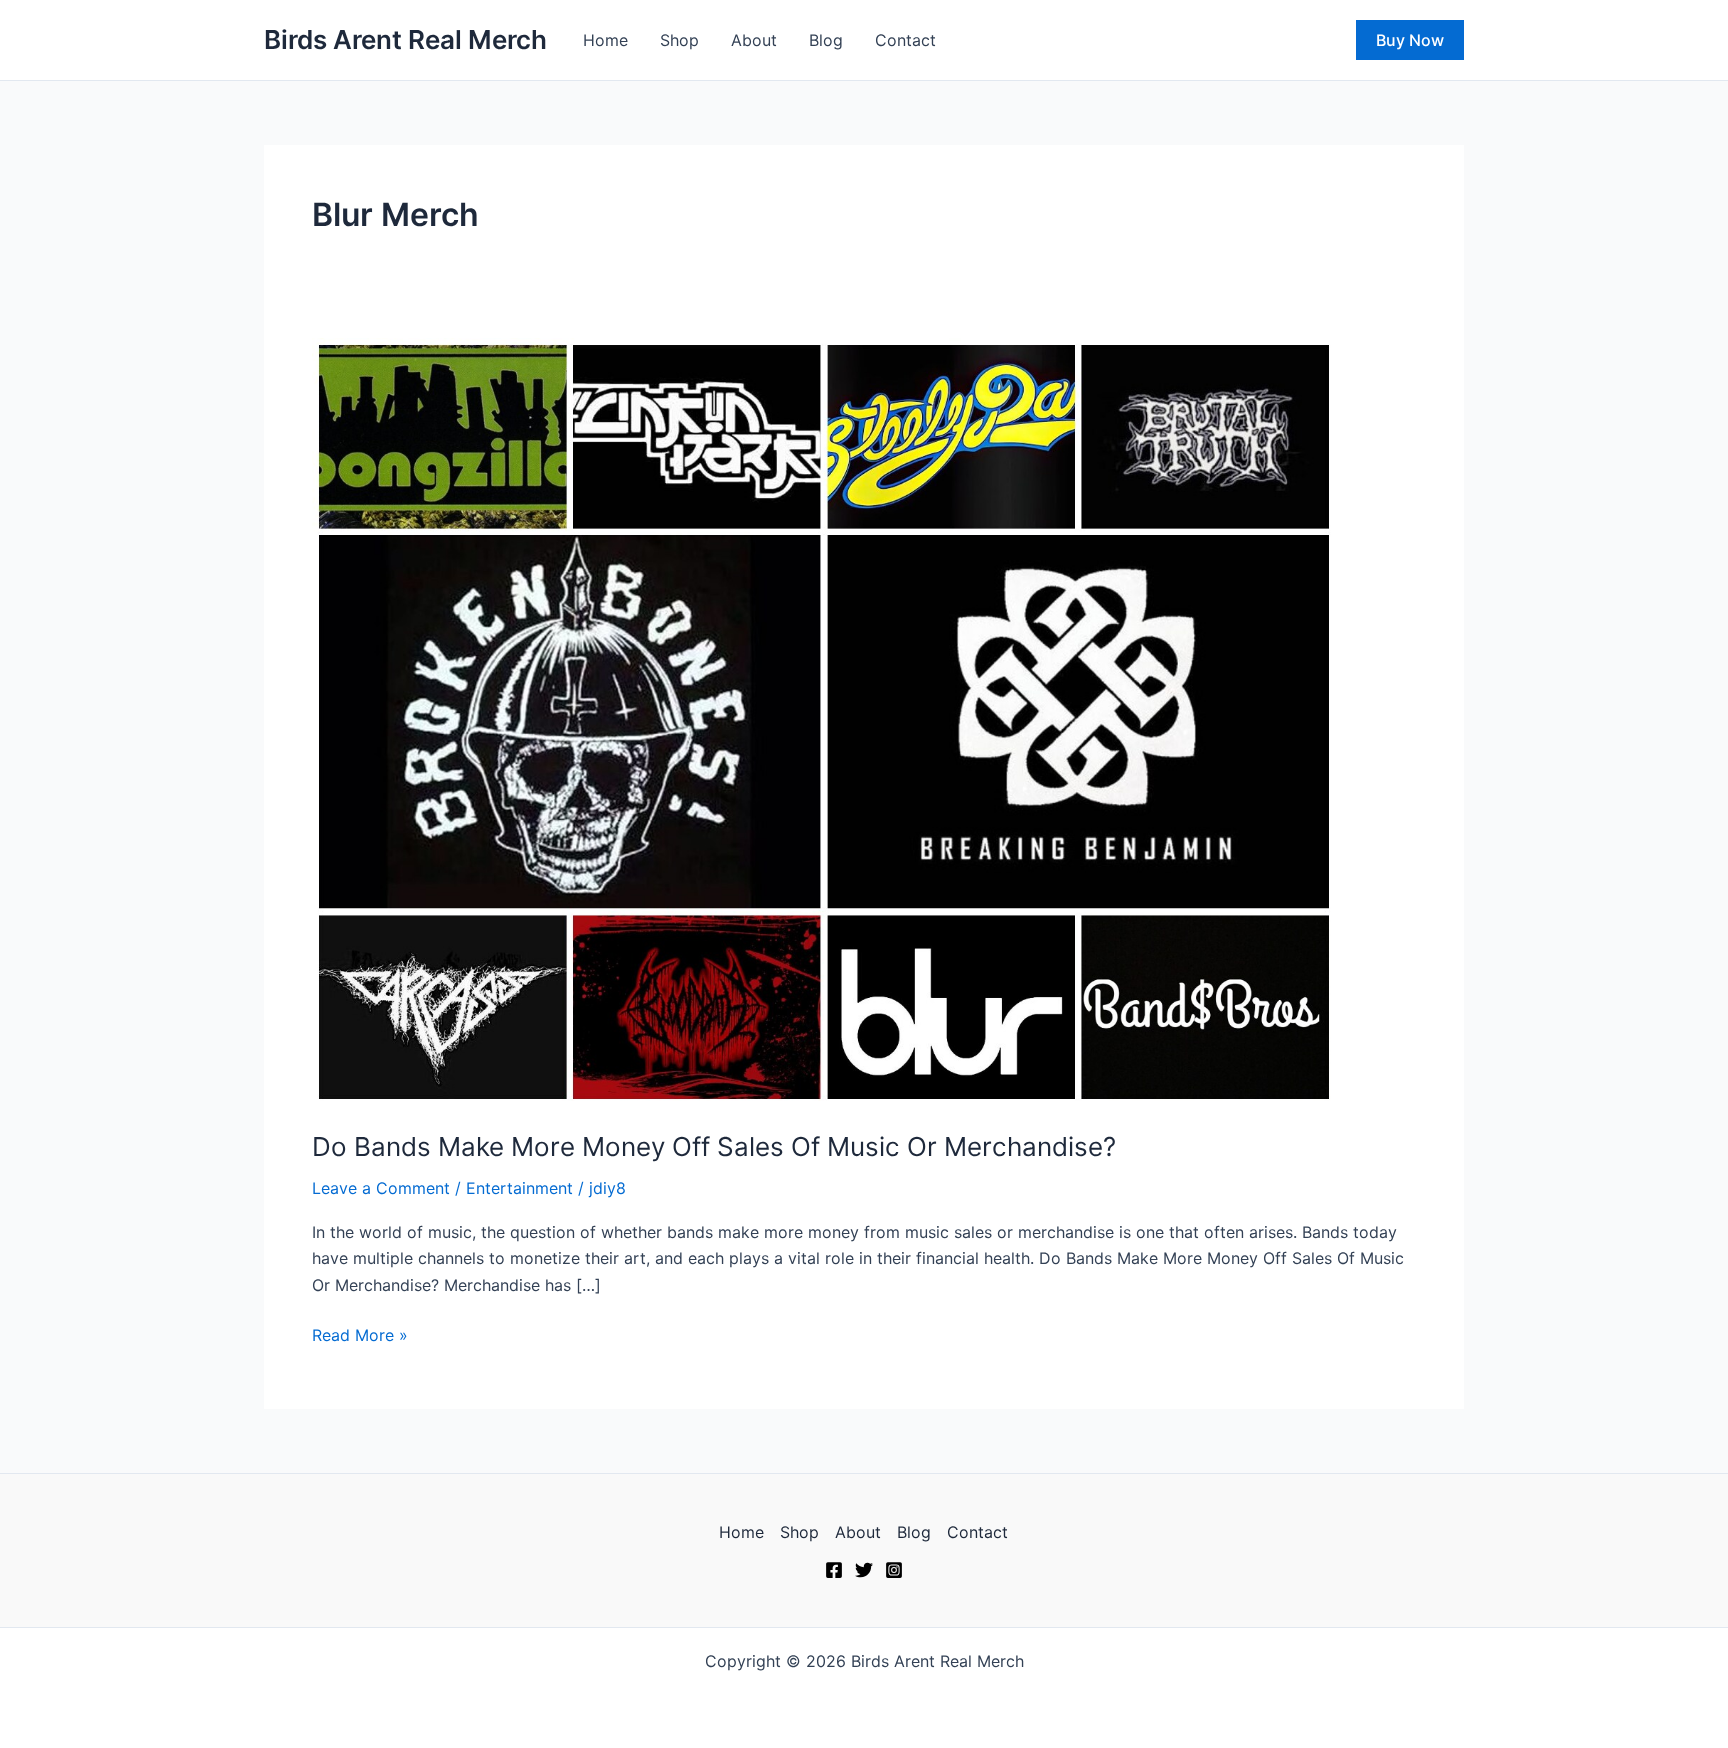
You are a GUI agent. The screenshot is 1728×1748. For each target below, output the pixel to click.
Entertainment (519, 1188)
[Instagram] (894, 1570)
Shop (679, 40)
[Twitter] (864, 1570)
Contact (905, 40)
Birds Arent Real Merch (405, 39)
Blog (826, 40)
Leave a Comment (381, 1188)
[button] (1410, 40)
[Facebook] (834, 1570)
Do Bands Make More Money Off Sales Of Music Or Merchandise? (714, 1146)
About (754, 40)
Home (605, 40)
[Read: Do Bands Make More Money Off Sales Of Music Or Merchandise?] (824, 720)
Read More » (360, 1333)
